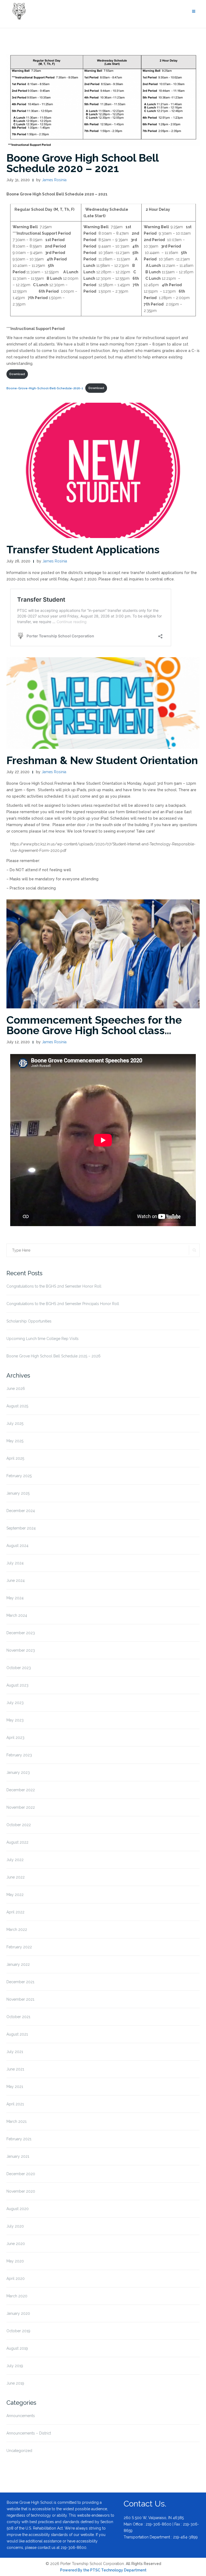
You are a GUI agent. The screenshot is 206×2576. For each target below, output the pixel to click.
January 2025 (18, 1493)
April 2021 (15, 2104)
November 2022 (21, 1807)
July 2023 (15, 1703)
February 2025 (19, 1476)
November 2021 (20, 1999)
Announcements (21, 2416)
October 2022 (19, 1825)
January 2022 (18, 1964)
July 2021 (15, 2052)
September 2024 (21, 1528)
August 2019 (17, 2348)
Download (17, 374)
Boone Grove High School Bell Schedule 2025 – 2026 (54, 1356)
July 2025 (15, 1423)
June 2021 (15, 2069)
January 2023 (18, 1772)
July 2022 (15, 1860)
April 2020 (16, 2279)
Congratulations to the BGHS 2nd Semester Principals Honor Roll (63, 1304)
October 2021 (18, 2017)
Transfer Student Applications (83, 549)
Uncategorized (19, 2451)
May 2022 (15, 1895)
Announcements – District (29, 2433)
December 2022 (21, 1790)
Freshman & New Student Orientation (102, 760)
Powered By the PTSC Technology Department (103, 2570)
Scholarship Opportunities (29, 1321)
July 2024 (15, 1563)
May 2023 (15, 1720)
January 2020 (18, 2313)
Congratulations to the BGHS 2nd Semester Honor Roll (54, 1286)
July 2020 (15, 2226)
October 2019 (18, 2331)
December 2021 (20, 1982)
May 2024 (15, 1598)
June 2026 (16, 1389)
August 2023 (17, 1685)
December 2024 (21, 1511)
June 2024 (16, 1581)
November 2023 (21, 1650)
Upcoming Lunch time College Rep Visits (43, 1339)
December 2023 (21, 1633)
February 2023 (19, 1755)
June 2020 (16, 2244)
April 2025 (15, 1458)
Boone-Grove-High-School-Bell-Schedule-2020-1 (45, 388)
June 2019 (15, 2383)
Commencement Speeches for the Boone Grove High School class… (94, 1025)
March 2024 (17, 1615)
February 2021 (19, 2139)
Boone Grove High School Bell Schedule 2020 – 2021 (82, 163)
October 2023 (19, 1668)
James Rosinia (54, 180)
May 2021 (15, 2087)
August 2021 (17, 2034)
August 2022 (17, 1842)
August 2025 (17, 1406)
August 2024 (17, 1546)
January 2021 (18, 2156)
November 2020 (21, 2191)
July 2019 (15, 2366)
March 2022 (17, 1930)
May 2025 (15, 1441)
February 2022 (19, 1947)
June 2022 (16, 1877)
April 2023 (15, 1738)
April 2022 (15, 1912)
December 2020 (21, 2174)
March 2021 (16, 2121)
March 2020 (17, 2296)
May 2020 (15, 2261)
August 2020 (18, 2209)
